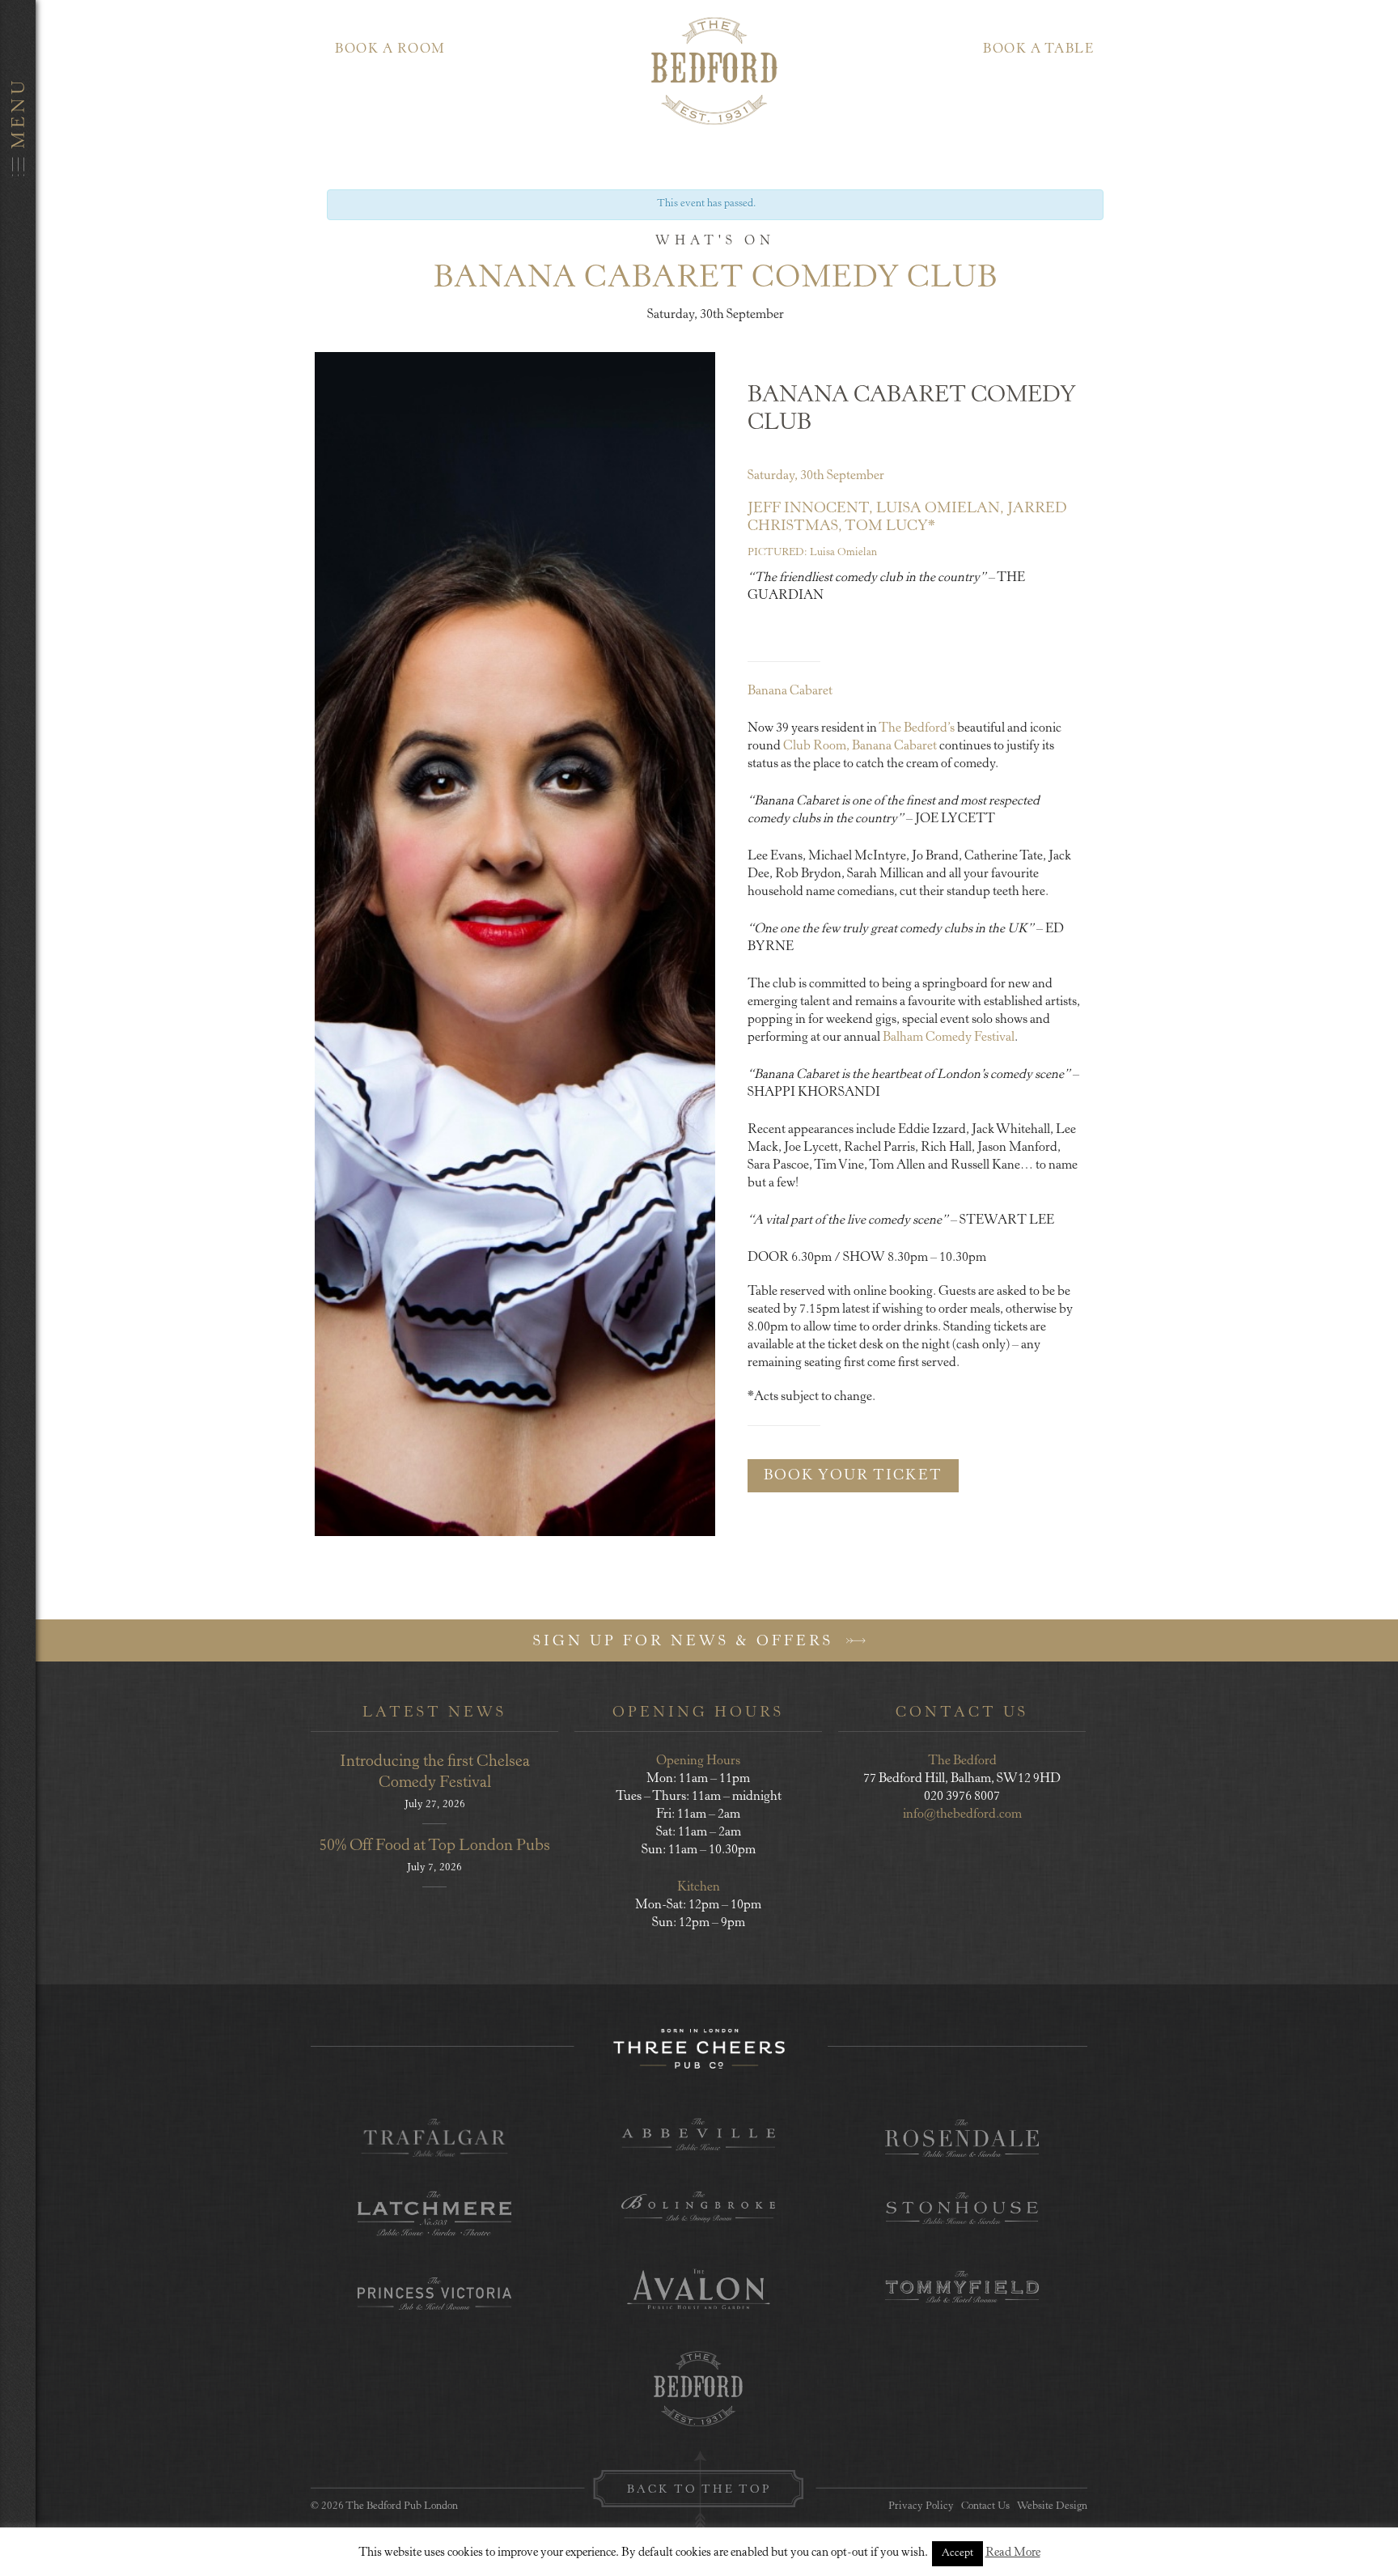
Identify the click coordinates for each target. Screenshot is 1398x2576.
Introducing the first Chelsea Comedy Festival (435, 1773)
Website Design (1052, 2507)
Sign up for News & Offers (686, 1642)
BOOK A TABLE (1038, 49)
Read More (1013, 2553)
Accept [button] (957, 2554)
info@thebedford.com (962, 1814)
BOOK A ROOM (390, 49)
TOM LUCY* (890, 527)
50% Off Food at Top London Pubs (434, 1846)
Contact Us (985, 2507)
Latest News (434, 1713)
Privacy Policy (921, 2507)
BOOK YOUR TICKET (853, 1476)
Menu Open (18, 1288)
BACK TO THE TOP (699, 2490)
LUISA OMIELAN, (940, 509)
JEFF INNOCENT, (810, 509)
